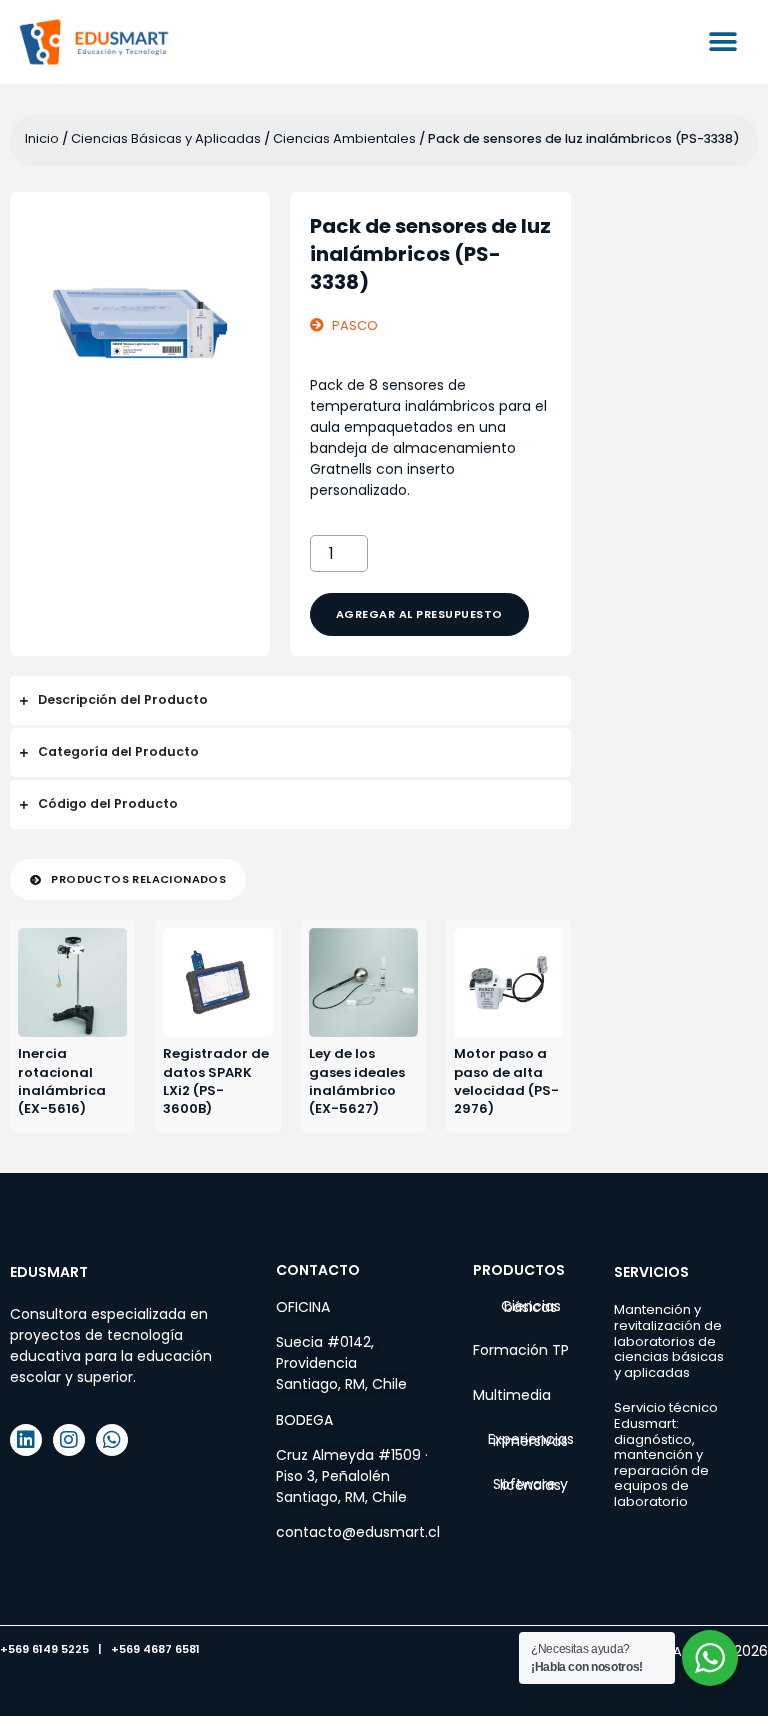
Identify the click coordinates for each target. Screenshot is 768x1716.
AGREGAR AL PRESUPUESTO (419, 614)
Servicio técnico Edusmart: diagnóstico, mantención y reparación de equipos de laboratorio (666, 1454)
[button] (128, 879)
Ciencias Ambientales (344, 138)
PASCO (355, 325)
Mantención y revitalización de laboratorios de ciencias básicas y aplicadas (669, 1340)
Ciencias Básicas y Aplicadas (166, 138)
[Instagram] (69, 1440)
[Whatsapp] (112, 1440)
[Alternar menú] (723, 42)
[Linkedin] (26, 1440)
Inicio (42, 138)
